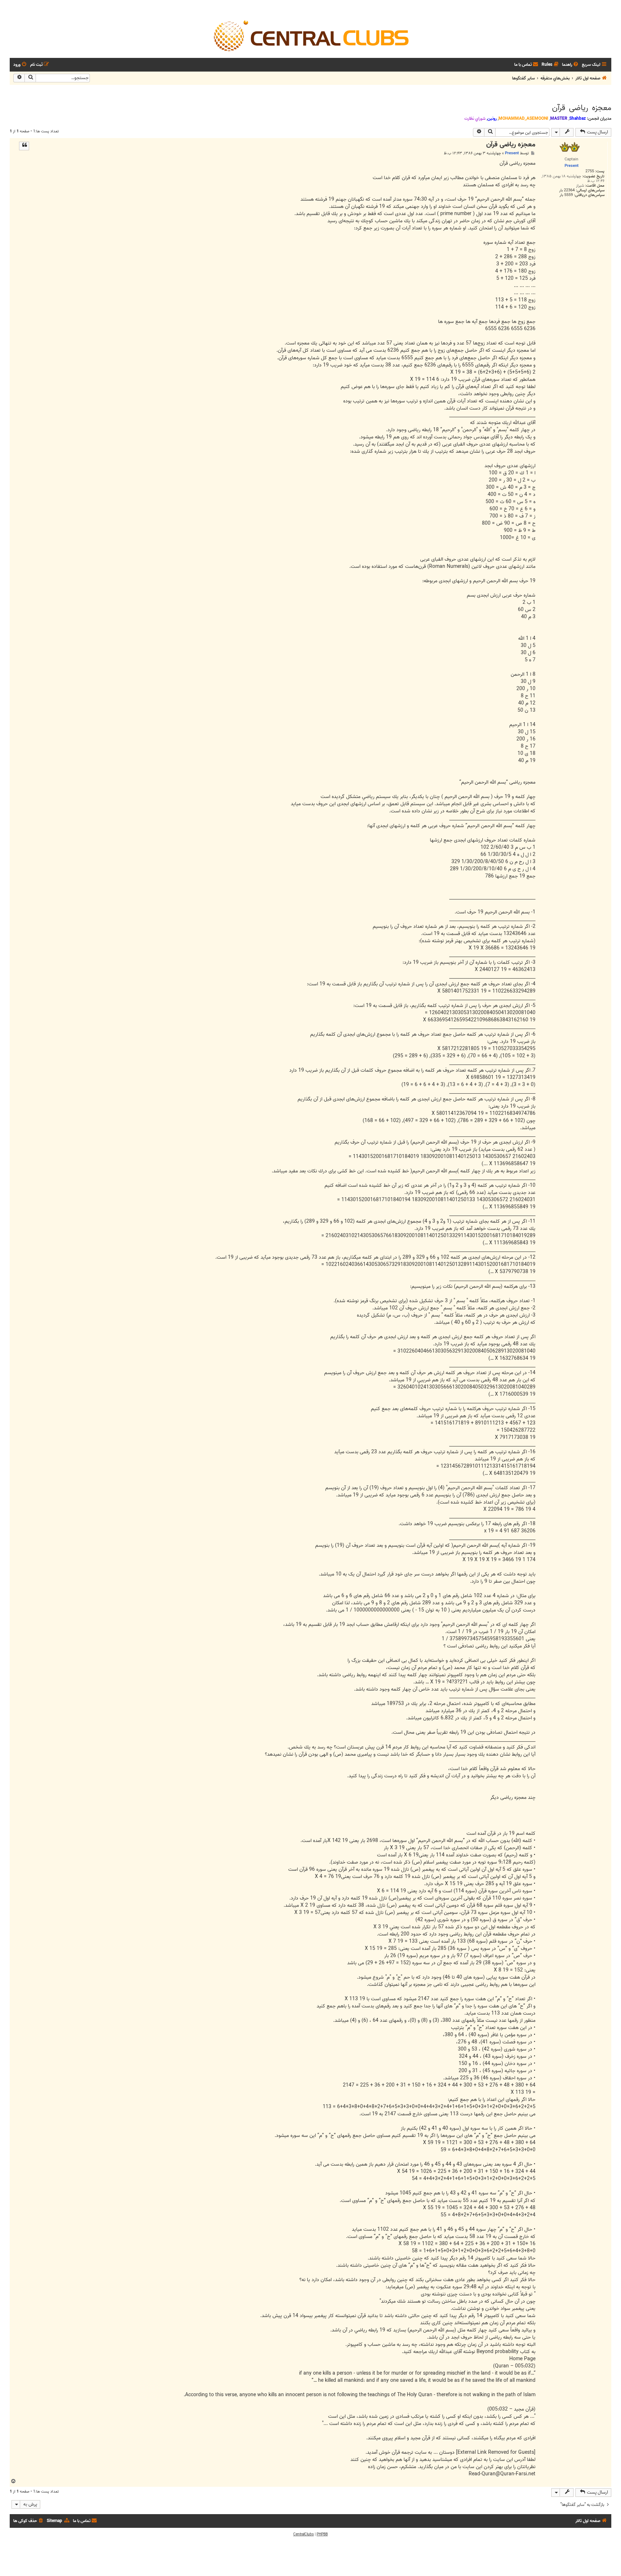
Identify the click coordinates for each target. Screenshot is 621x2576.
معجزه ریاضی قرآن (582, 108)
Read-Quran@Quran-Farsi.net (502, 2474)
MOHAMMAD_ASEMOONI (523, 118)
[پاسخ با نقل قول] (24, 146)
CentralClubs (303, 2534)
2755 (590, 171)
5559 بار (566, 195)
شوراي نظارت (475, 119)
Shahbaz (578, 118)
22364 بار (567, 190)
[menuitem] (571, 65)
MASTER (559, 118)
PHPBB (322, 2534)
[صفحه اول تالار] (310, 35)
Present (512, 153)
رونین (492, 118)
